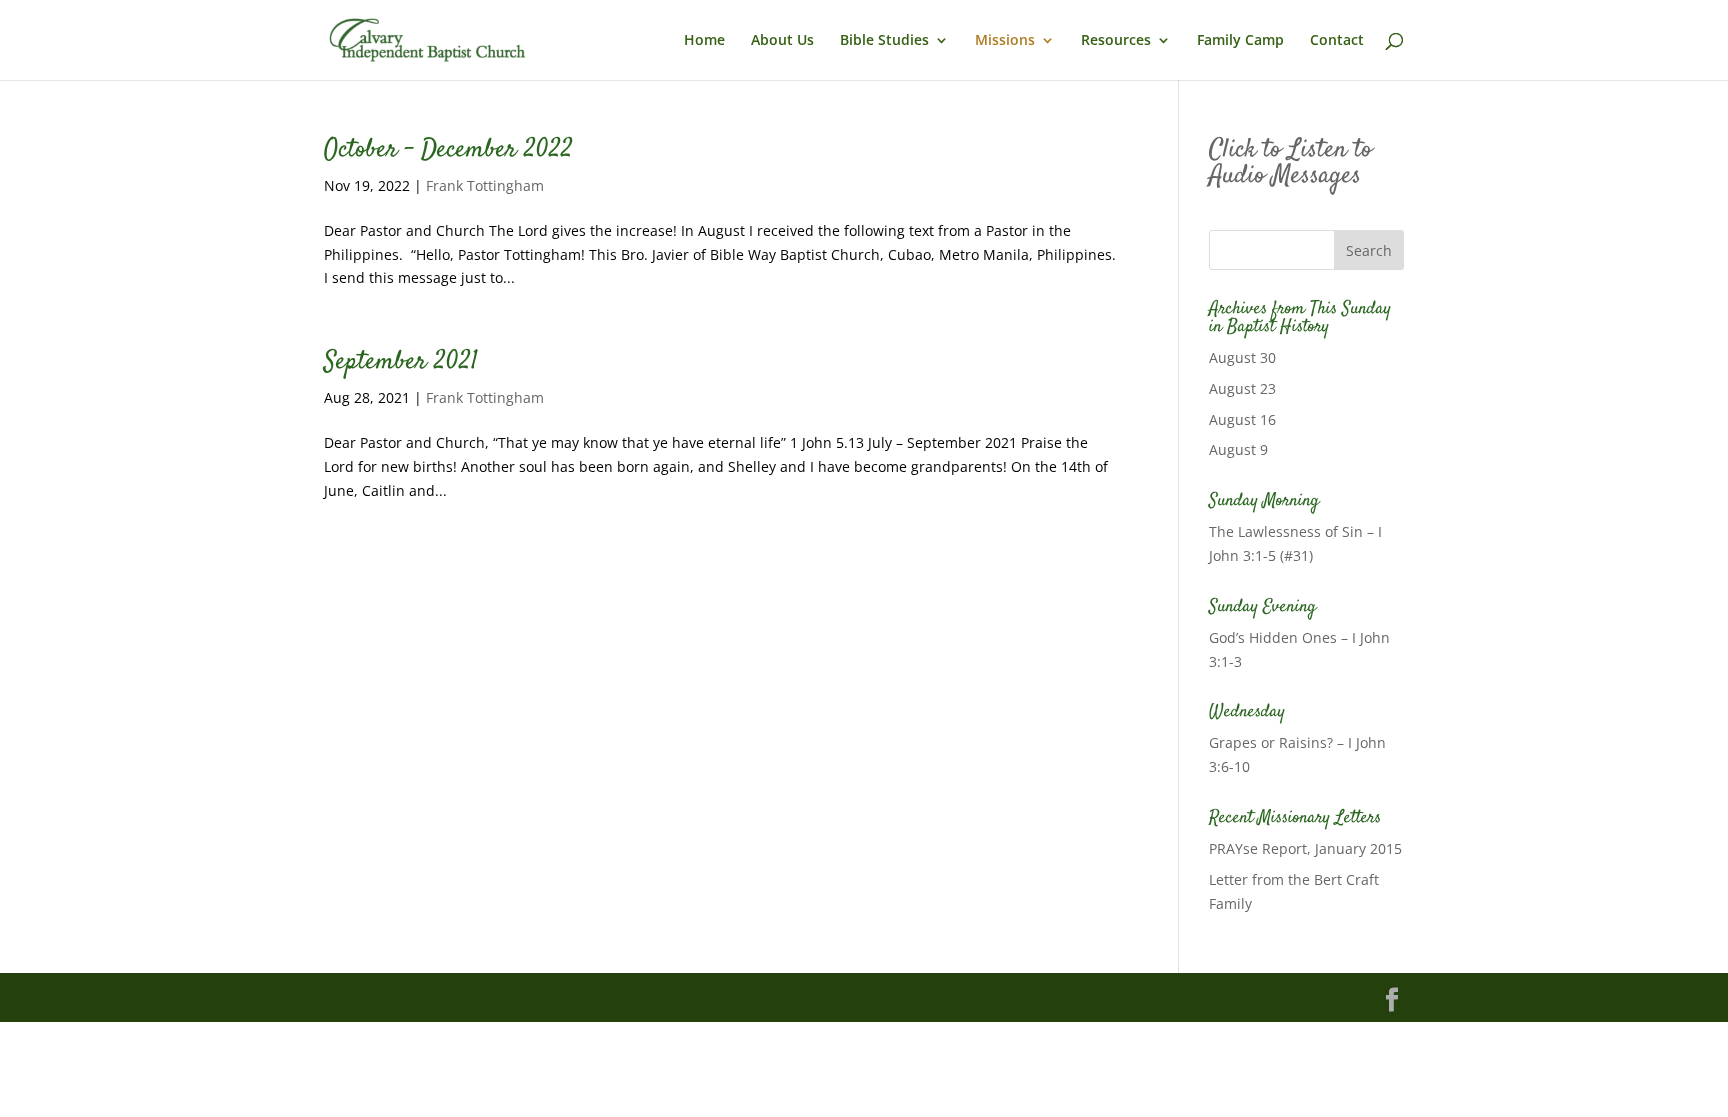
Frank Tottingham (485, 185)
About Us (782, 41)
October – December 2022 (448, 150)
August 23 (1242, 388)
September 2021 (401, 362)
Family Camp (1240, 41)
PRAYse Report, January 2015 (1305, 848)
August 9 (1238, 449)
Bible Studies (884, 41)
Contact (1337, 41)
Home (704, 41)
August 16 (1242, 419)
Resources (1116, 41)
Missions (1005, 41)
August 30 (1242, 357)
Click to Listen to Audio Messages (1290, 163)
